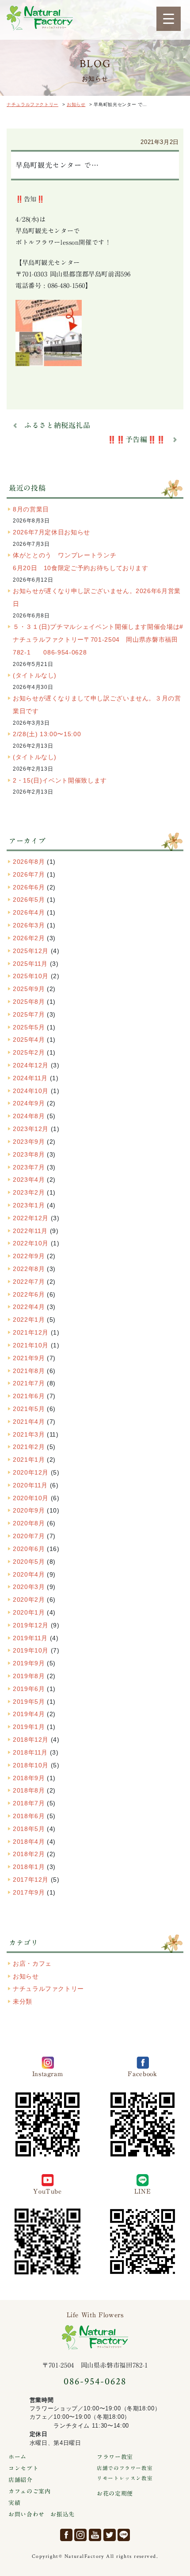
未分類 (23, 2001)
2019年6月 (29, 1689)
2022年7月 (29, 1282)
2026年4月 (29, 912)
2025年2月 (29, 1052)
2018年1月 (29, 1867)
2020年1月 (29, 1612)
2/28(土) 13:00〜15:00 (47, 734)
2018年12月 (31, 1740)
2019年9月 (29, 1663)
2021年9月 (29, 1358)
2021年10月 (31, 1345)
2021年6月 (29, 1396)
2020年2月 (29, 1600)
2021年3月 (29, 1434)
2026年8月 (29, 862)
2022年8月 (29, 1269)
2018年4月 (29, 1842)
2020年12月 (31, 1472)
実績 (14, 2503)
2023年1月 (29, 1205)
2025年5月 (29, 1027)
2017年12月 (31, 1880)
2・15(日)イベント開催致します (60, 780)
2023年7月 (29, 1167)
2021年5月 (29, 1409)
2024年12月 (31, 1065)
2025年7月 (29, 1014)
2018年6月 (29, 1816)
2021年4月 (29, 1422)
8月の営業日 (31, 509)
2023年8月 (29, 1154)
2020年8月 (29, 1523)
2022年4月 (29, 1307)
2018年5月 (29, 1829)
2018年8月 (29, 1790)
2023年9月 (29, 1142)
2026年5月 (29, 900)
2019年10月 (31, 1650)
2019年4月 (29, 1714)
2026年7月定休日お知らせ (51, 532)
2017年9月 (29, 1892)
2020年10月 (31, 1498)
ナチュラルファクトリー (40, 18)
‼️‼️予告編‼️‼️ (137, 439)
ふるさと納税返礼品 (57, 425)
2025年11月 (30, 964)
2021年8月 (29, 1371)
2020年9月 (29, 1510)
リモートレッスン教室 (125, 2478)
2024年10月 (31, 1091)
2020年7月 (29, 1536)
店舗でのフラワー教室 (125, 2468)
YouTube (95, 2535)
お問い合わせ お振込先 (42, 2514)
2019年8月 (29, 1676)
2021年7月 (29, 1383)
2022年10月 (31, 1243)
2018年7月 (29, 1803)
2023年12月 (31, 1129)
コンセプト (23, 2468)
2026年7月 (29, 874)
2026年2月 (29, 938)
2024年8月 (29, 1116)
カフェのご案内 (29, 2491)
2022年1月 (29, 1320)
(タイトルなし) (35, 675)
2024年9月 (29, 1103)
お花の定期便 (115, 2494)
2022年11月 (30, 1231)
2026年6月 (29, 887)
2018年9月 (29, 1778)
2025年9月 (29, 989)
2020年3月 (29, 1587)
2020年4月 (29, 1574)
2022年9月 (29, 1256)
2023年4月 (29, 1180)
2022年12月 (31, 1218)
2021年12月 (31, 1332)
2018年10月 (31, 1765)
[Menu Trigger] (169, 19)
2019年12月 (31, 1625)
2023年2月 (29, 1192)
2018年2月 (29, 1854)
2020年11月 (30, 1485)
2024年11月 (30, 1078)
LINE (124, 2535)
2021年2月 (29, 1447)
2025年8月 (29, 1002)
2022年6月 (29, 1294)
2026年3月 (29, 925)
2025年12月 (31, 951)
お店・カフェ (32, 1963)
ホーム (17, 2457)
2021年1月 (29, 1460)
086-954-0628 (95, 2381)
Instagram (80, 2535)
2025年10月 (31, 976)
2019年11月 (30, 1638)
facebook (66, 2535)
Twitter (110, 2535)
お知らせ (26, 1976)
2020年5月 (29, 1562)
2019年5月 (29, 1702)
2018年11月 (30, 1752)
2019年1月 (29, 1727)
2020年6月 (29, 1549)
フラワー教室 (115, 2457)
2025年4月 (29, 1040)
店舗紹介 (21, 2480)
